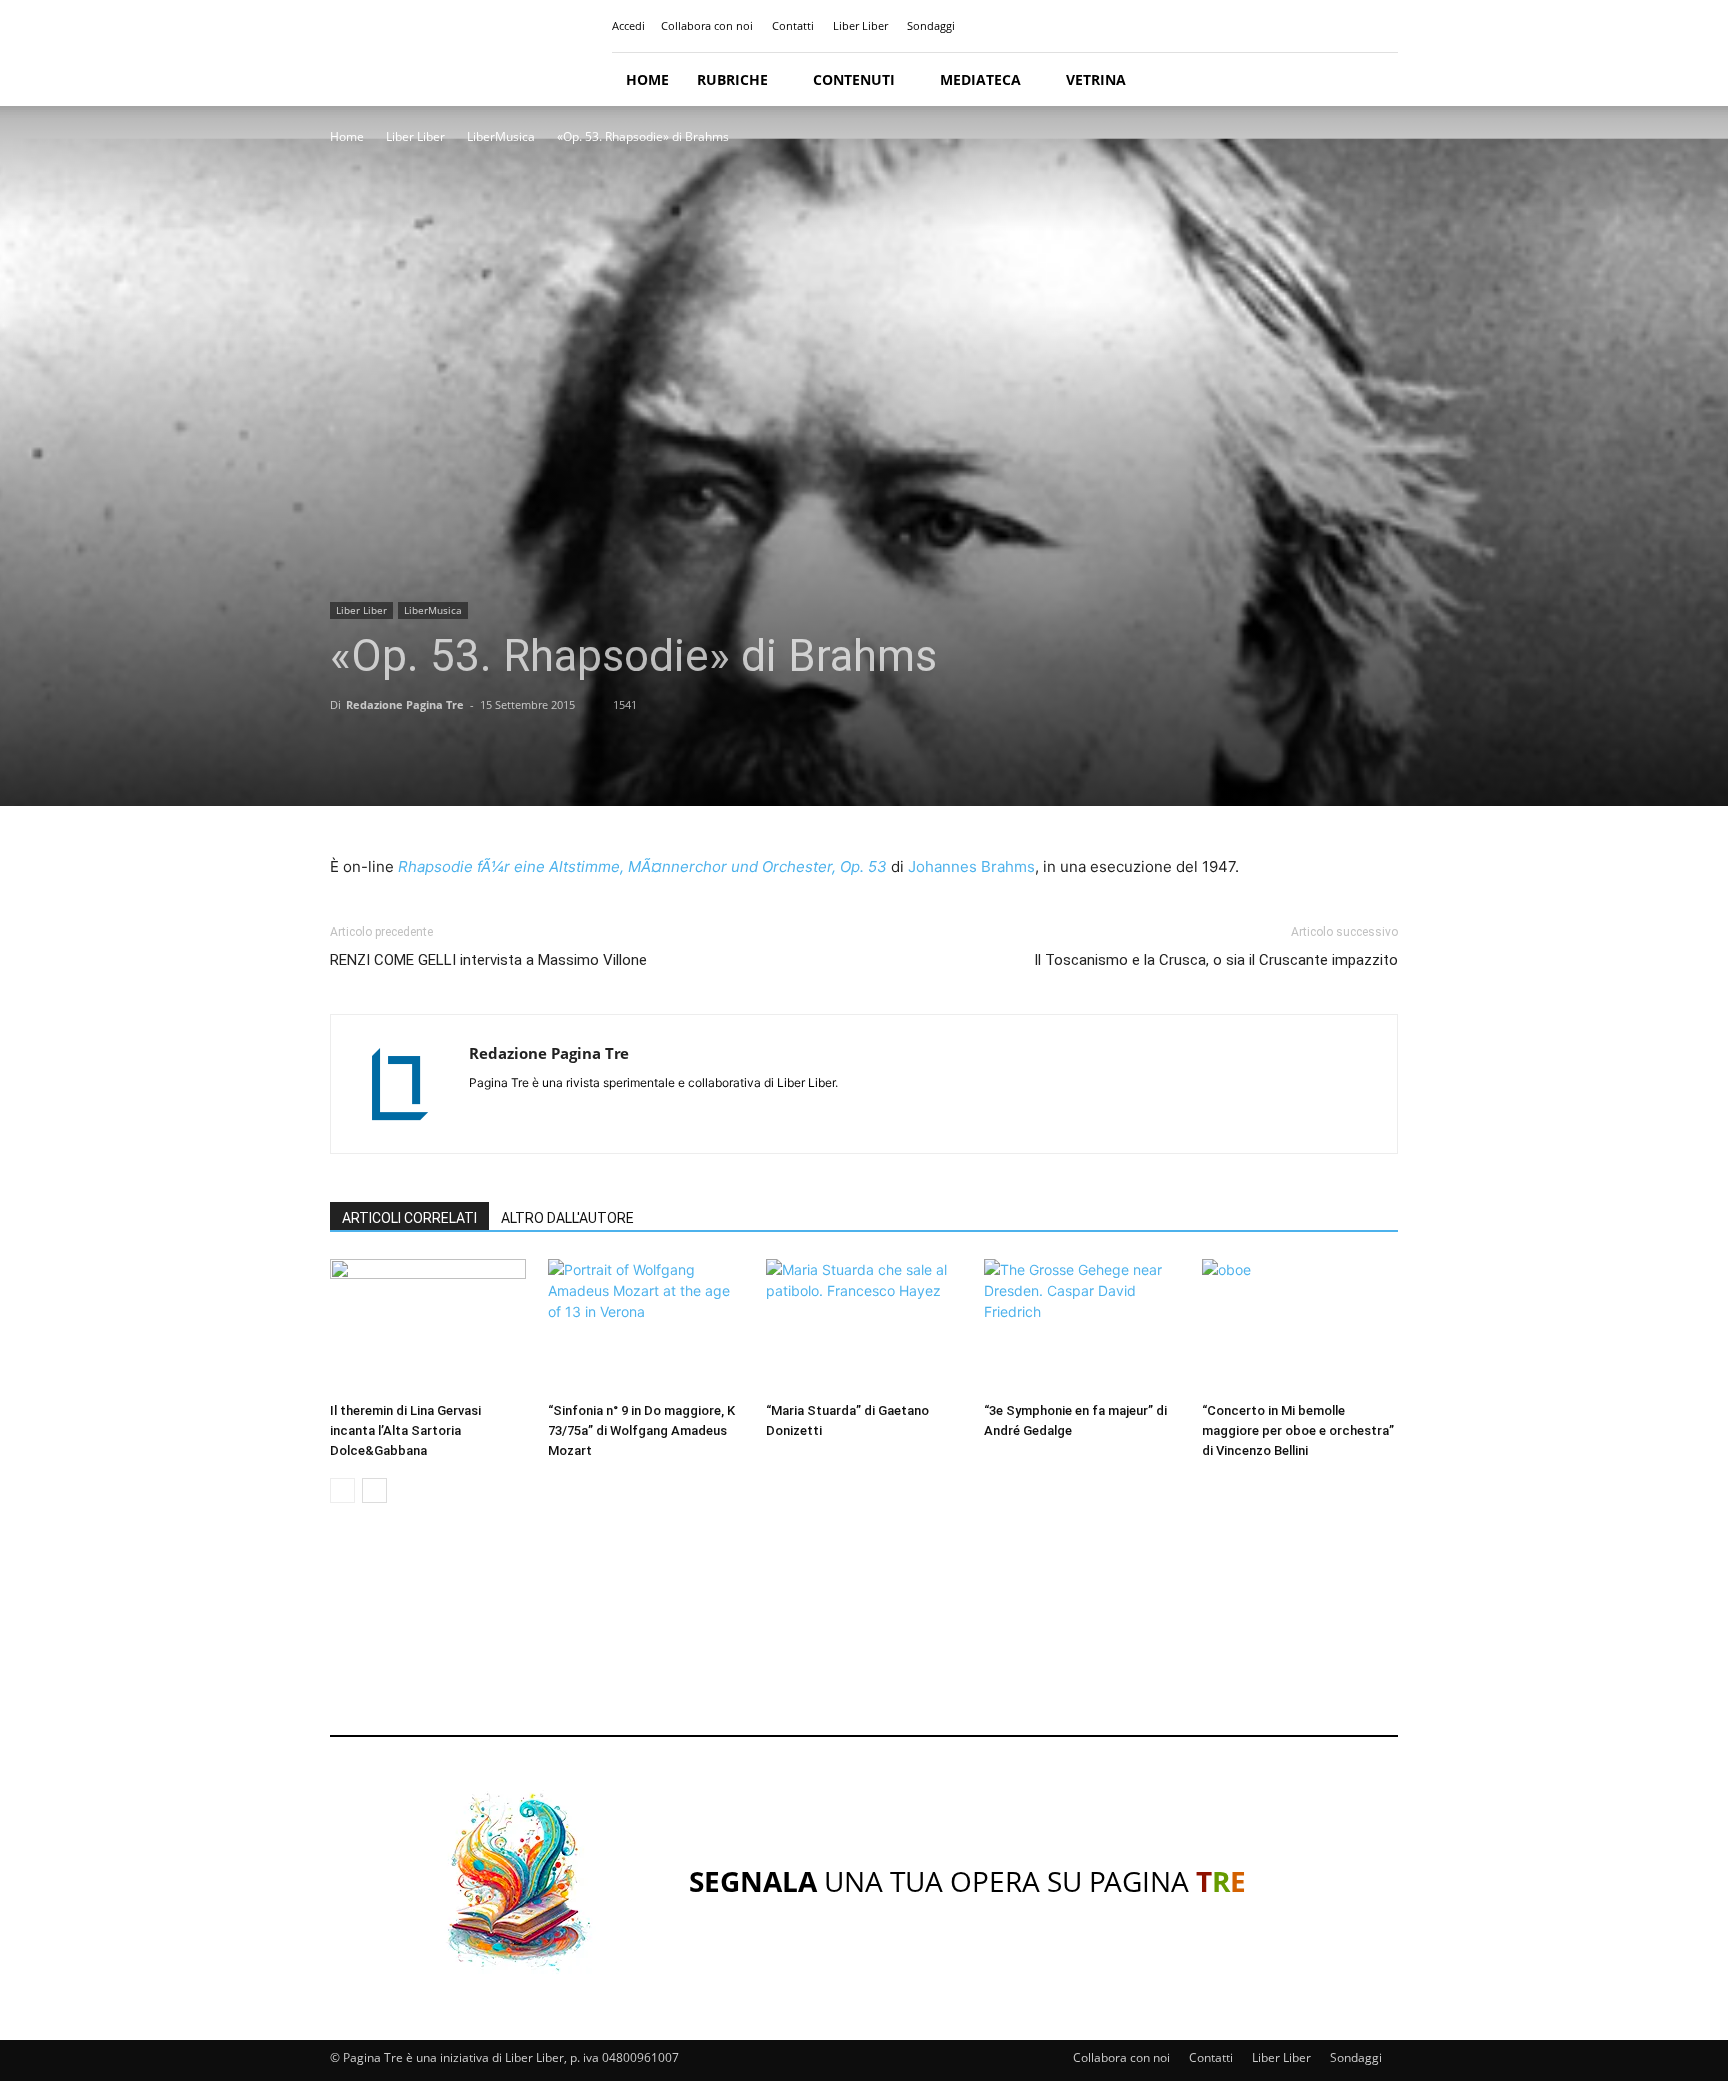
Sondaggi (931, 25)
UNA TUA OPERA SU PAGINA (967, 1881)
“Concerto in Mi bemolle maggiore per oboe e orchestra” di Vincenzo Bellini (1298, 1430)
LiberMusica (501, 136)
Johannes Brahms (971, 866)
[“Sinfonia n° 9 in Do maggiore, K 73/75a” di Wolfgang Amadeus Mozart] (646, 1326)
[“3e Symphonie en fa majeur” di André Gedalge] (1082, 1326)
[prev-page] (342, 1490)
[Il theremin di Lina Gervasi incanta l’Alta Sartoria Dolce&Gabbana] (428, 1326)
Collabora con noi (707, 25)
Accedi (628, 25)
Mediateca (980, 79)
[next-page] (374, 1490)
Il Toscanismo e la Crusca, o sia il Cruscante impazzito (1216, 960)
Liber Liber (860, 25)
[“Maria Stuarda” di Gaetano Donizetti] (864, 1326)
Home (647, 79)
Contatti (793, 25)
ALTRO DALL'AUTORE (567, 1218)
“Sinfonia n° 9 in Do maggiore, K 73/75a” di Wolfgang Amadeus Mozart (641, 1430)
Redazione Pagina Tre (405, 704)
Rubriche (732, 79)
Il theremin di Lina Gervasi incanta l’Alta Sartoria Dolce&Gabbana (405, 1430)
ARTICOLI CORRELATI (409, 1218)
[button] (1374, 80)
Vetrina (1096, 79)
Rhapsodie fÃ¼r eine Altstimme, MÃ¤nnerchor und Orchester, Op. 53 (642, 866)
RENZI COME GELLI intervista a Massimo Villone (488, 960)
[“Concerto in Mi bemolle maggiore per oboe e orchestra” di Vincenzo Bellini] (1300, 1326)
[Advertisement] (864, 1638)
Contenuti (854, 79)
